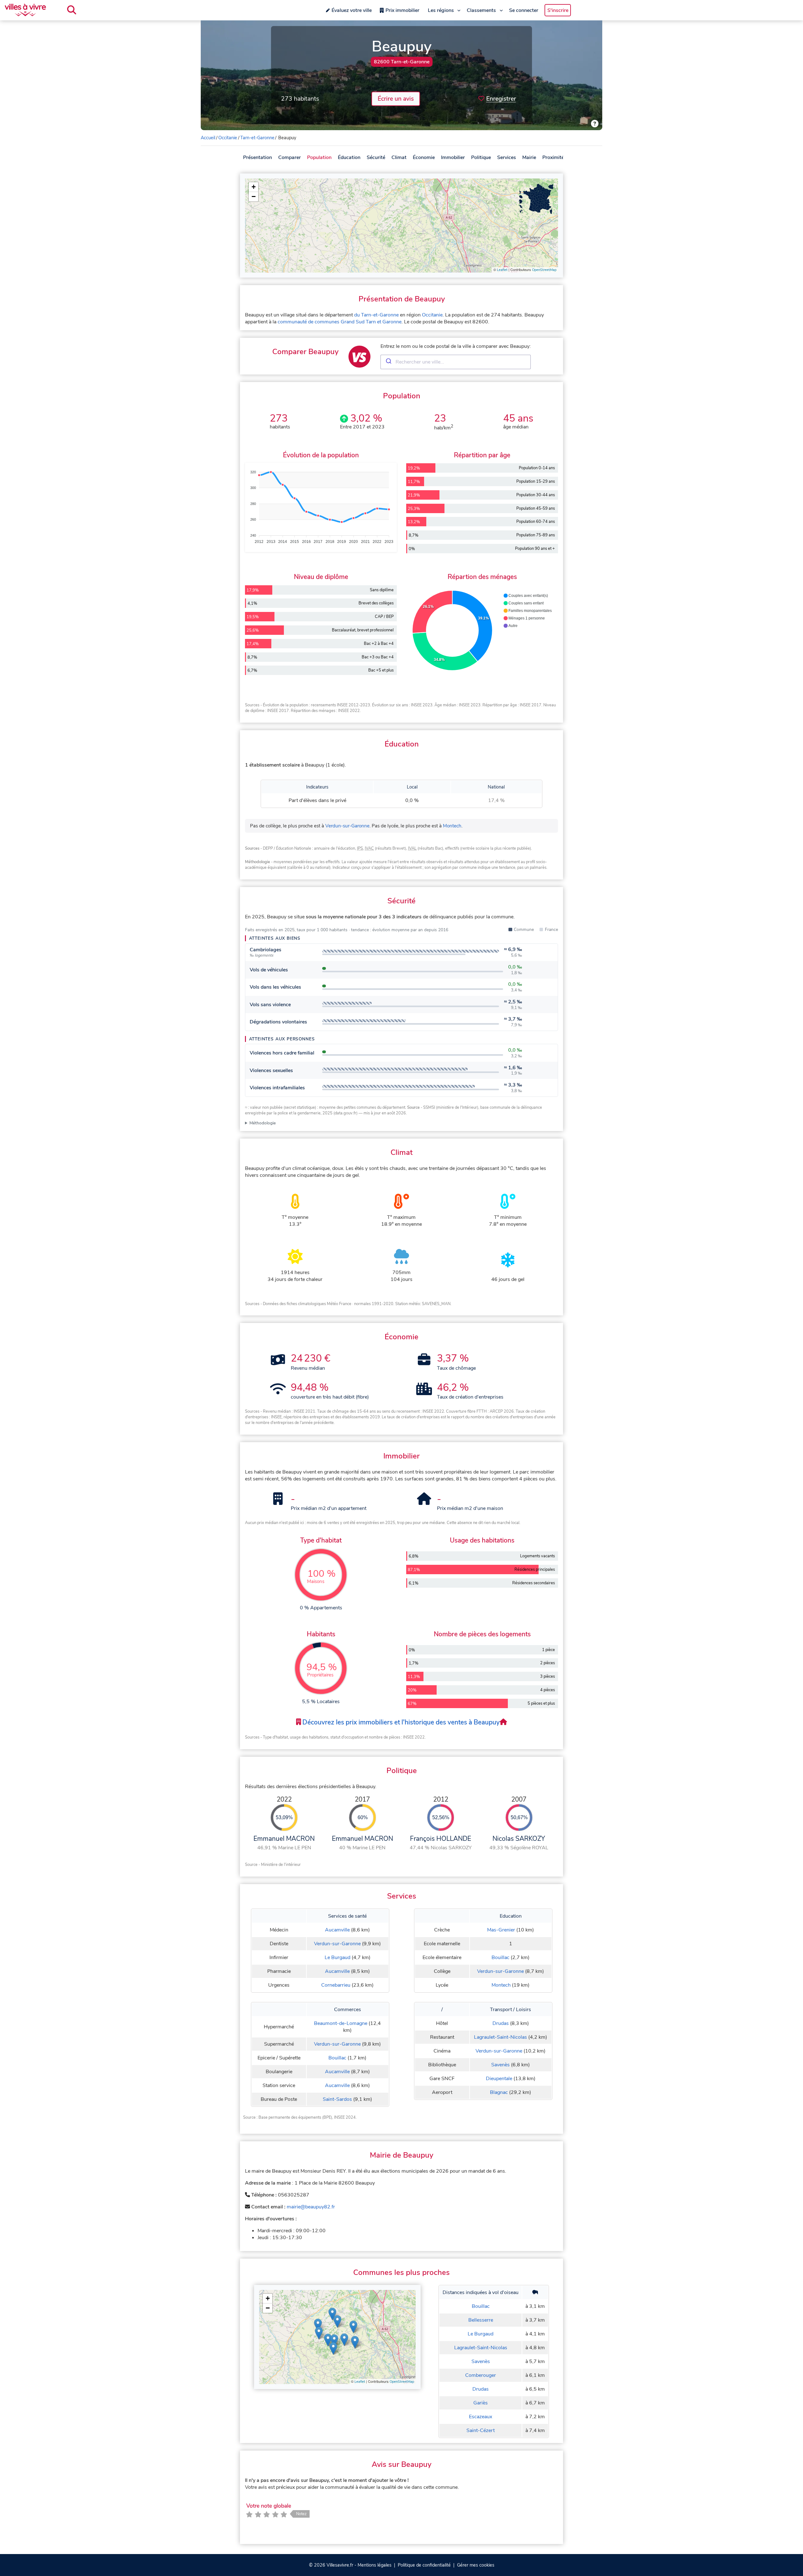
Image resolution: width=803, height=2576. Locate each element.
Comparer (290, 157)
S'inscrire (558, 10)
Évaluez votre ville (352, 10)
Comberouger (481, 2375)
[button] (253, 187)
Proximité (553, 157)
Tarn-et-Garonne (257, 138)
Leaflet (502, 270)
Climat (399, 157)
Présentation (258, 157)
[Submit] (388, 362)
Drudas (501, 2023)
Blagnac (499, 2092)
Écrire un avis (396, 99)
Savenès (500, 2065)
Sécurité (376, 157)
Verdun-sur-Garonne (347, 826)
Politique (481, 157)
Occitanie (228, 138)
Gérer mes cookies (476, 2565)
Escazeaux (481, 2417)
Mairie (529, 157)
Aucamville (337, 1930)
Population (319, 157)
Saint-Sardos (337, 2099)
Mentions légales (375, 2565)
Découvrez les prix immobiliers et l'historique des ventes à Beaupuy (400, 1722)
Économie (424, 157)
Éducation (349, 157)
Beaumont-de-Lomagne (341, 2023)
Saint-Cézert (481, 2430)
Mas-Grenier (501, 1930)
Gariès (481, 2403)
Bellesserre (481, 2320)
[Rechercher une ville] (72, 10)
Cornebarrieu (336, 1985)
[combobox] (456, 362)
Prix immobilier (402, 10)
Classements (481, 10)
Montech (452, 826)
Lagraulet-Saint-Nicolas (500, 2037)
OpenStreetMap (544, 270)
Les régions (441, 10)
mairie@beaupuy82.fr (311, 2207)
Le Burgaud (338, 1957)
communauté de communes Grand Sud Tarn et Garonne (340, 322)
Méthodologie (263, 1123)
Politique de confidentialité (424, 2565)
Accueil (208, 138)
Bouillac (500, 1957)
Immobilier (453, 157)
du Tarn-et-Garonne (376, 315)
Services (507, 157)
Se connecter (524, 10)
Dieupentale (499, 2079)
